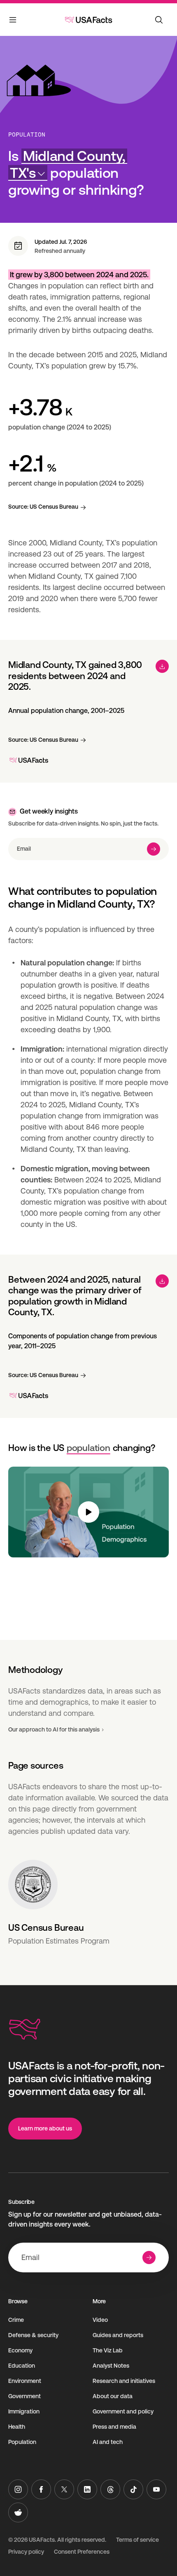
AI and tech (108, 2442)
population (88, 1448)
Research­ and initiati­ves (124, 2381)
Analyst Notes (111, 2366)
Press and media (114, 2427)
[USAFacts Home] (88, 20)
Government (24, 2396)
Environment (25, 2381)
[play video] (88, 1512)
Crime (16, 2320)
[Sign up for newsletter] (154, 849)
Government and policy (123, 2411)
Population (27, 134)
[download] (162, 666)
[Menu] (13, 21)
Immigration (24, 2411)
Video (100, 2320)
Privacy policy (26, 2552)
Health (17, 2427)
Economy (20, 2350)
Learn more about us (45, 2128)
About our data (113, 2396)
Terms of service (137, 2540)
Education (22, 2366)
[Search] (159, 20)
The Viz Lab (108, 2350)
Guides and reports (118, 2335)
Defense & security (33, 2335)
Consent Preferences (82, 2552)
